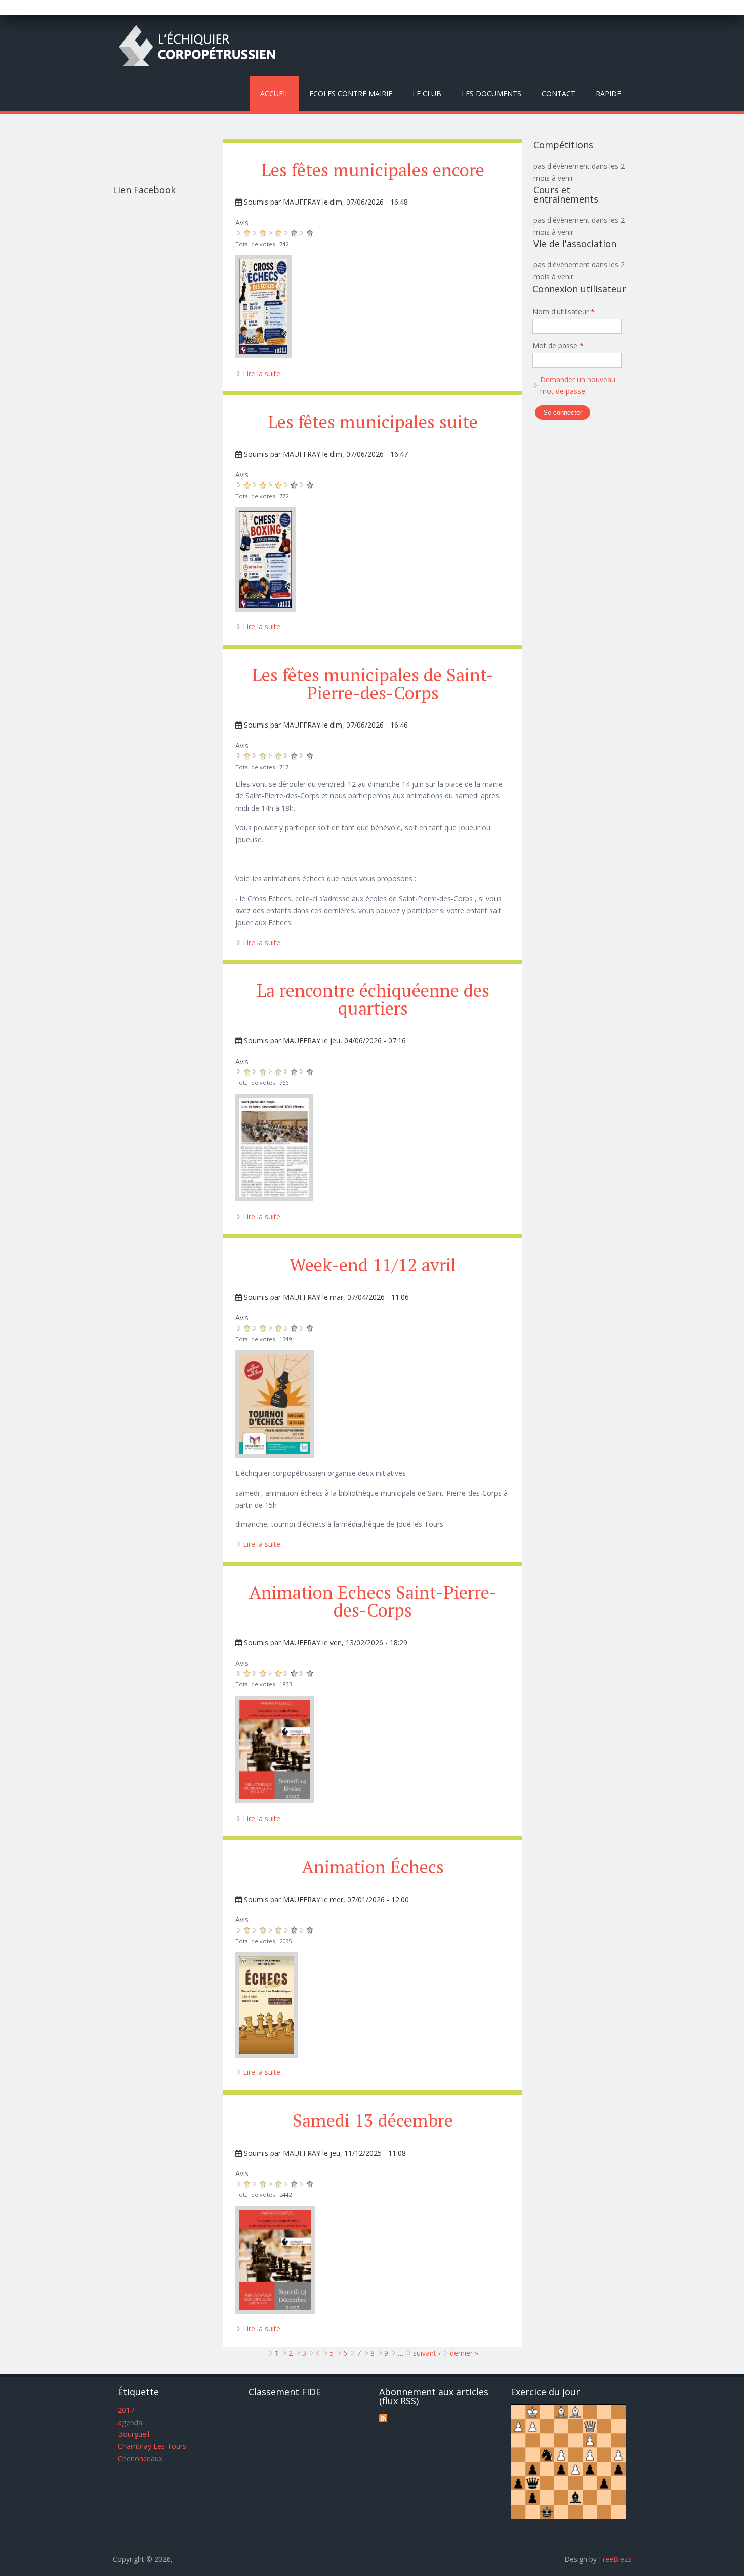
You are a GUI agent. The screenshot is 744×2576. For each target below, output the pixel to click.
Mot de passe (558, 346)
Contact (559, 93)
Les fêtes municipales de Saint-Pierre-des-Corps (373, 684)
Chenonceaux (140, 2458)
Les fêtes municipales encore (373, 170)
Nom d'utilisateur (564, 312)
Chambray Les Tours (152, 2446)
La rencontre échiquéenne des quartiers (373, 999)
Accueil (275, 93)
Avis (242, 223)
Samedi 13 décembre (373, 2120)
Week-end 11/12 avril (373, 1265)
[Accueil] (197, 45)
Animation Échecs (373, 1867)
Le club (427, 93)
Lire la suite (262, 373)
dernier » (464, 2353)
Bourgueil (134, 2434)
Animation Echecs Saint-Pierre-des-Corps (373, 1601)
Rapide (608, 93)
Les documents (491, 93)
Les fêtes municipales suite (373, 422)
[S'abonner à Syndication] (383, 2419)
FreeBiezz (615, 2559)
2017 (126, 2410)
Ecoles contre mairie (351, 93)
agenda (130, 2422)
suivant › (427, 2353)
